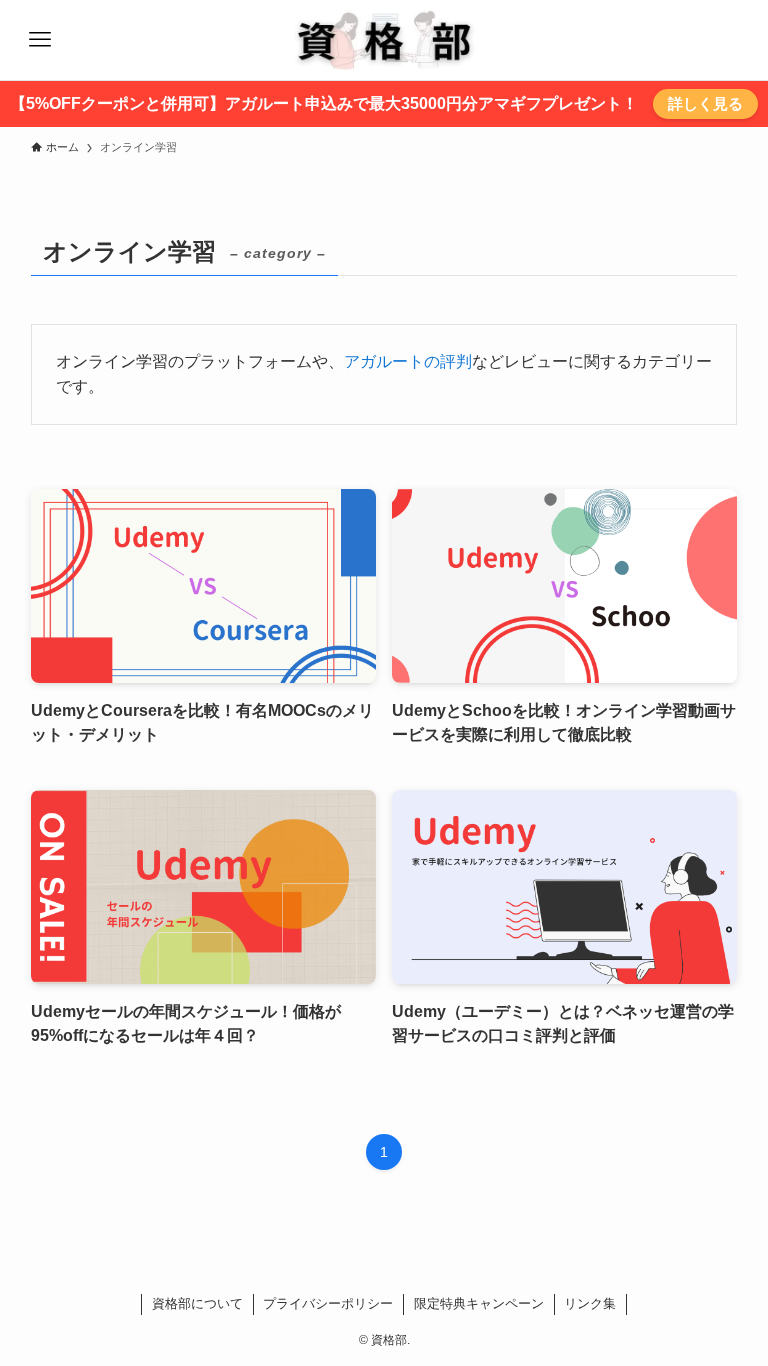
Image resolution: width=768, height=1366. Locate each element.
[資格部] (384, 40)
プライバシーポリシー (328, 1303)
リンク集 (590, 1303)
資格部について (197, 1303)
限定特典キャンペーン (479, 1303)
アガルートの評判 (408, 361)
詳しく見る (705, 103)
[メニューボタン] (40, 40)
